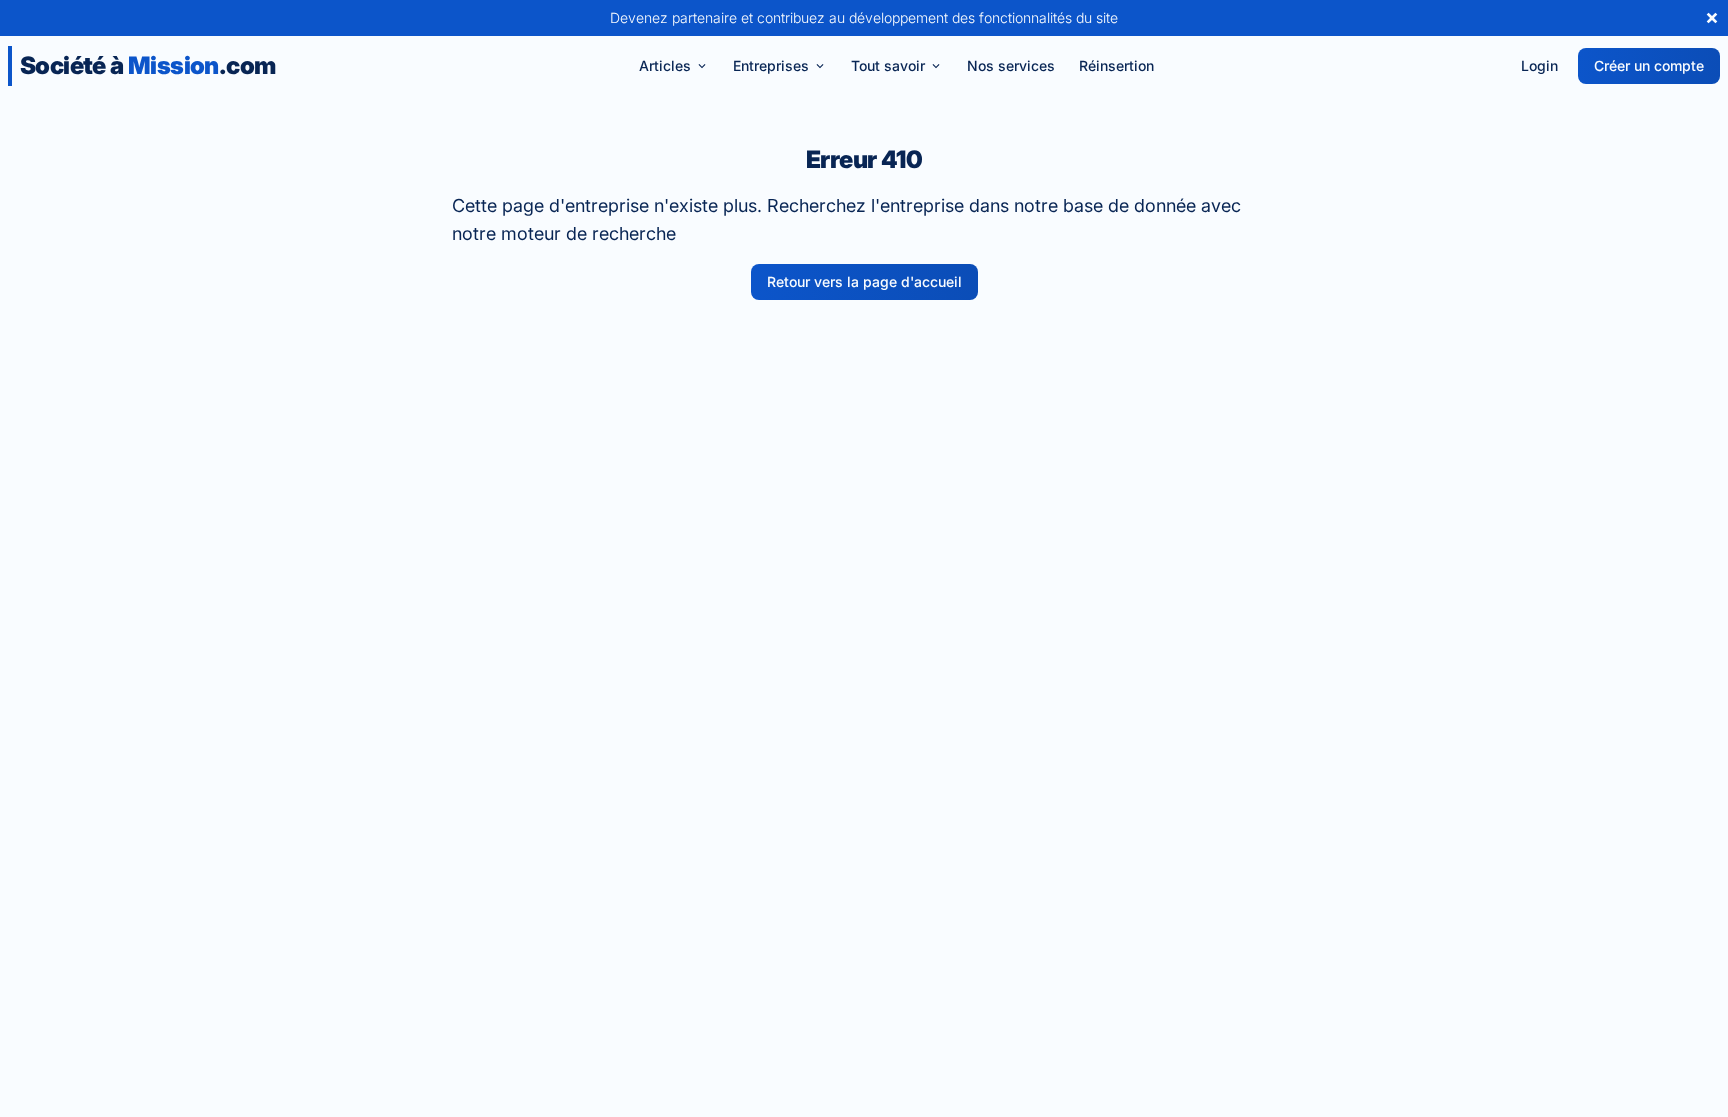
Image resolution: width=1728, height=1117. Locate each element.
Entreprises (771, 65)
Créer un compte (1649, 65)
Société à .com (147, 65)
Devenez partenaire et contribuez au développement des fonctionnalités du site (864, 17)
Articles (665, 65)
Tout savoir (888, 65)
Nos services (1011, 65)
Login (1539, 65)
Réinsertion (1116, 65)
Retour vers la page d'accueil (864, 281)
